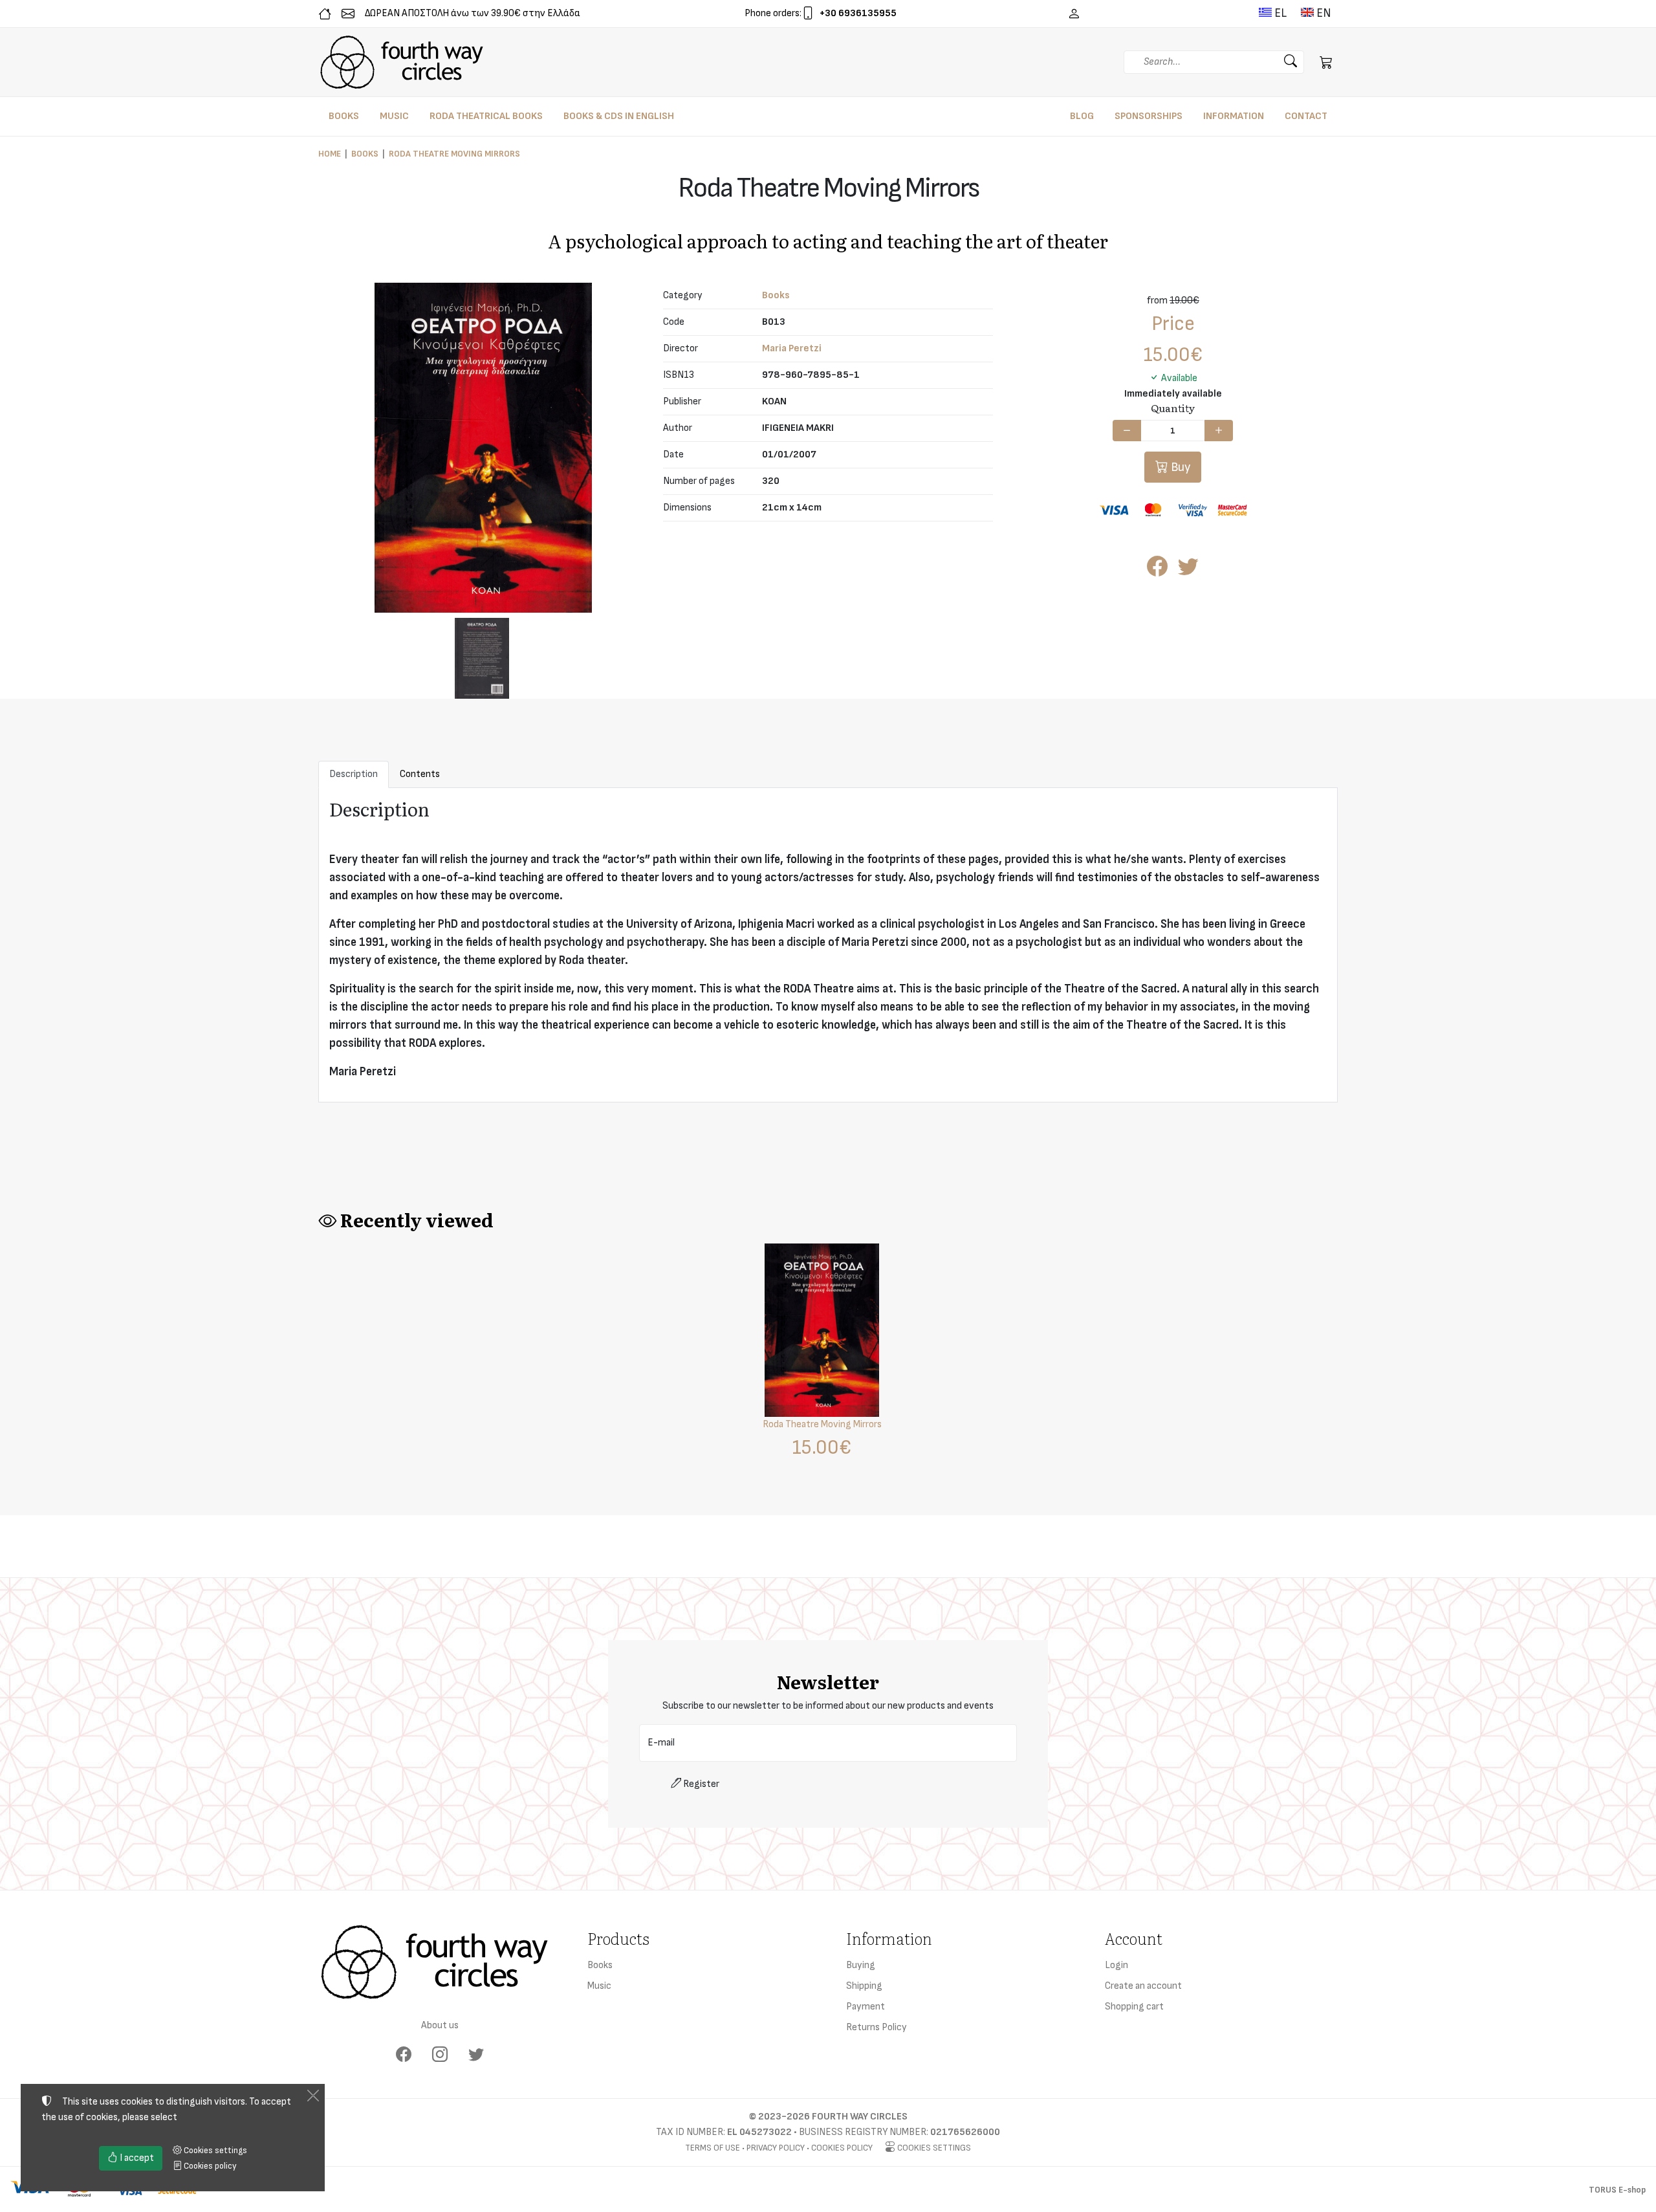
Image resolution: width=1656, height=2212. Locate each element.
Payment (866, 2007)
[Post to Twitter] (1188, 571)
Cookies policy (842, 2148)
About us (440, 2025)
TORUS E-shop (1617, 2190)
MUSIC (394, 116)
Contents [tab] (420, 774)
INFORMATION (1234, 116)
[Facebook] (404, 2055)
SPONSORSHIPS (1149, 116)
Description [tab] (354, 774)
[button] (1326, 62)
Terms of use (713, 2148)
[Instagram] (440, 2055)
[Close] (313, 2096)
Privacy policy (776, 2148)
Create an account (1143, 1986)
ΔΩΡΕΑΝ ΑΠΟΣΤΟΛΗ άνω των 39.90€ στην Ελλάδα (473, 13)
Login (1117, 1965)
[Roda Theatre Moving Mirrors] (483, 447)
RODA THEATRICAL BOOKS (486, 116)
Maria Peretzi (792, 348)
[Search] (1291, 62)
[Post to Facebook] (1157, 571)
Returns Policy (877, 2027)
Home (330, 154)
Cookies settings (933, 2148)
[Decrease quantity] (1127, 431)
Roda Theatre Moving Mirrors (454, 154)
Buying (861, 1965)
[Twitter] (476, 2055)
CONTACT (1306, 116)
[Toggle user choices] (1074, 14)
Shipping (864, 1986)
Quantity (1173, 408)
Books (365, 154)
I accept (136, 2158)
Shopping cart (1134, 2007)
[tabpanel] (828, 946)
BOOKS (344, 116)
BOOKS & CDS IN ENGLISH (619, 116)
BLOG (1082, 116)
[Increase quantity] (1219, 431)
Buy (1179, 467)
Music (599, 1986)
